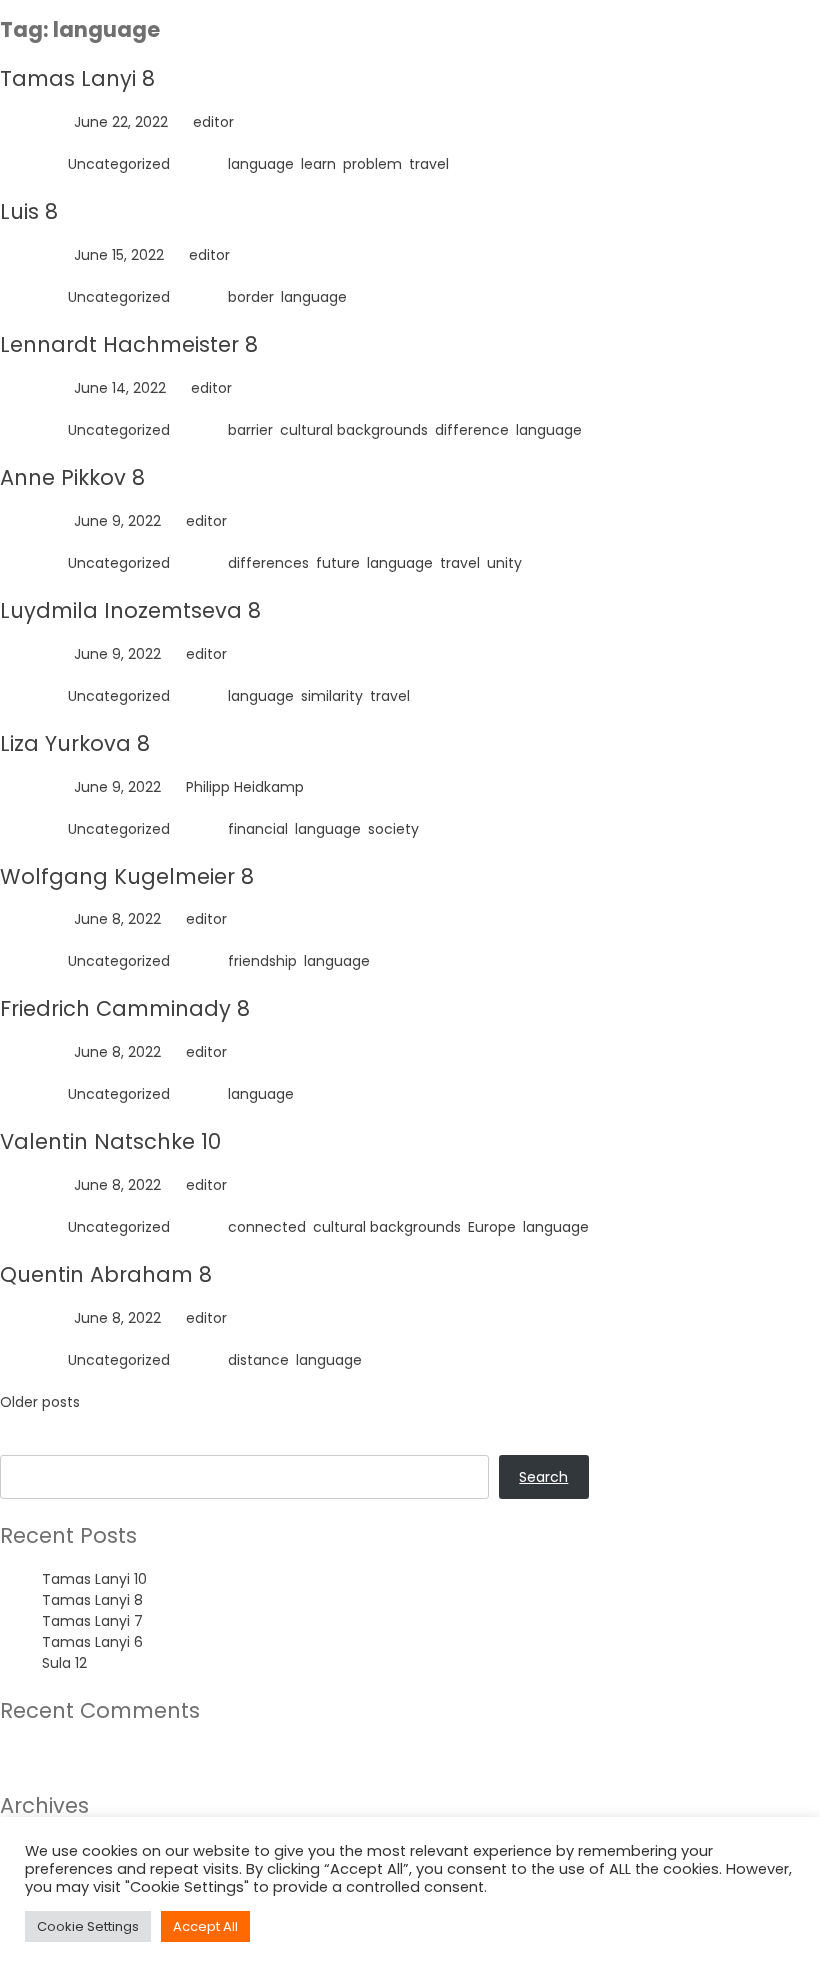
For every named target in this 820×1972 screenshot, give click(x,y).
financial (258, 829)
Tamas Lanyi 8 (77, 78)
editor (213, 122)
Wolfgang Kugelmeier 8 (127, 876)
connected (267, 1227)
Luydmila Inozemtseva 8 (130, 610)
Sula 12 (64, 1663)
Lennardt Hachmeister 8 (129, 344)
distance (258, 1360)
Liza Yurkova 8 (75, 743)
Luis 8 (29, 211)
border (251, 297)
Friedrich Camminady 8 (125, 1008)
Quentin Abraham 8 (106, 1274)
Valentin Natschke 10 (110, 1141)
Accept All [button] (205, 1926)
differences (268, 563)
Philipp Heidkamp (245, 787)
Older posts (40, 1402)
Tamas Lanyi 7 (92, 1621)
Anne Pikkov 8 (72, 477)
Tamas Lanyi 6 (92, 1642)
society (393, 829)
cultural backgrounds (354, 430)
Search (24, 1444)
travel (429, 164)
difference (472, 430)
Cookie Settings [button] (88, 1926)
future (338, 563)
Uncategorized (119, 164)
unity (504, 563)
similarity (332, 696)
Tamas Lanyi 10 (94, 1579)
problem (372, 164)
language (261, 164)
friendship (262, 961)
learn (318, 164)
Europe (492, 1227)
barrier (250, 430)
